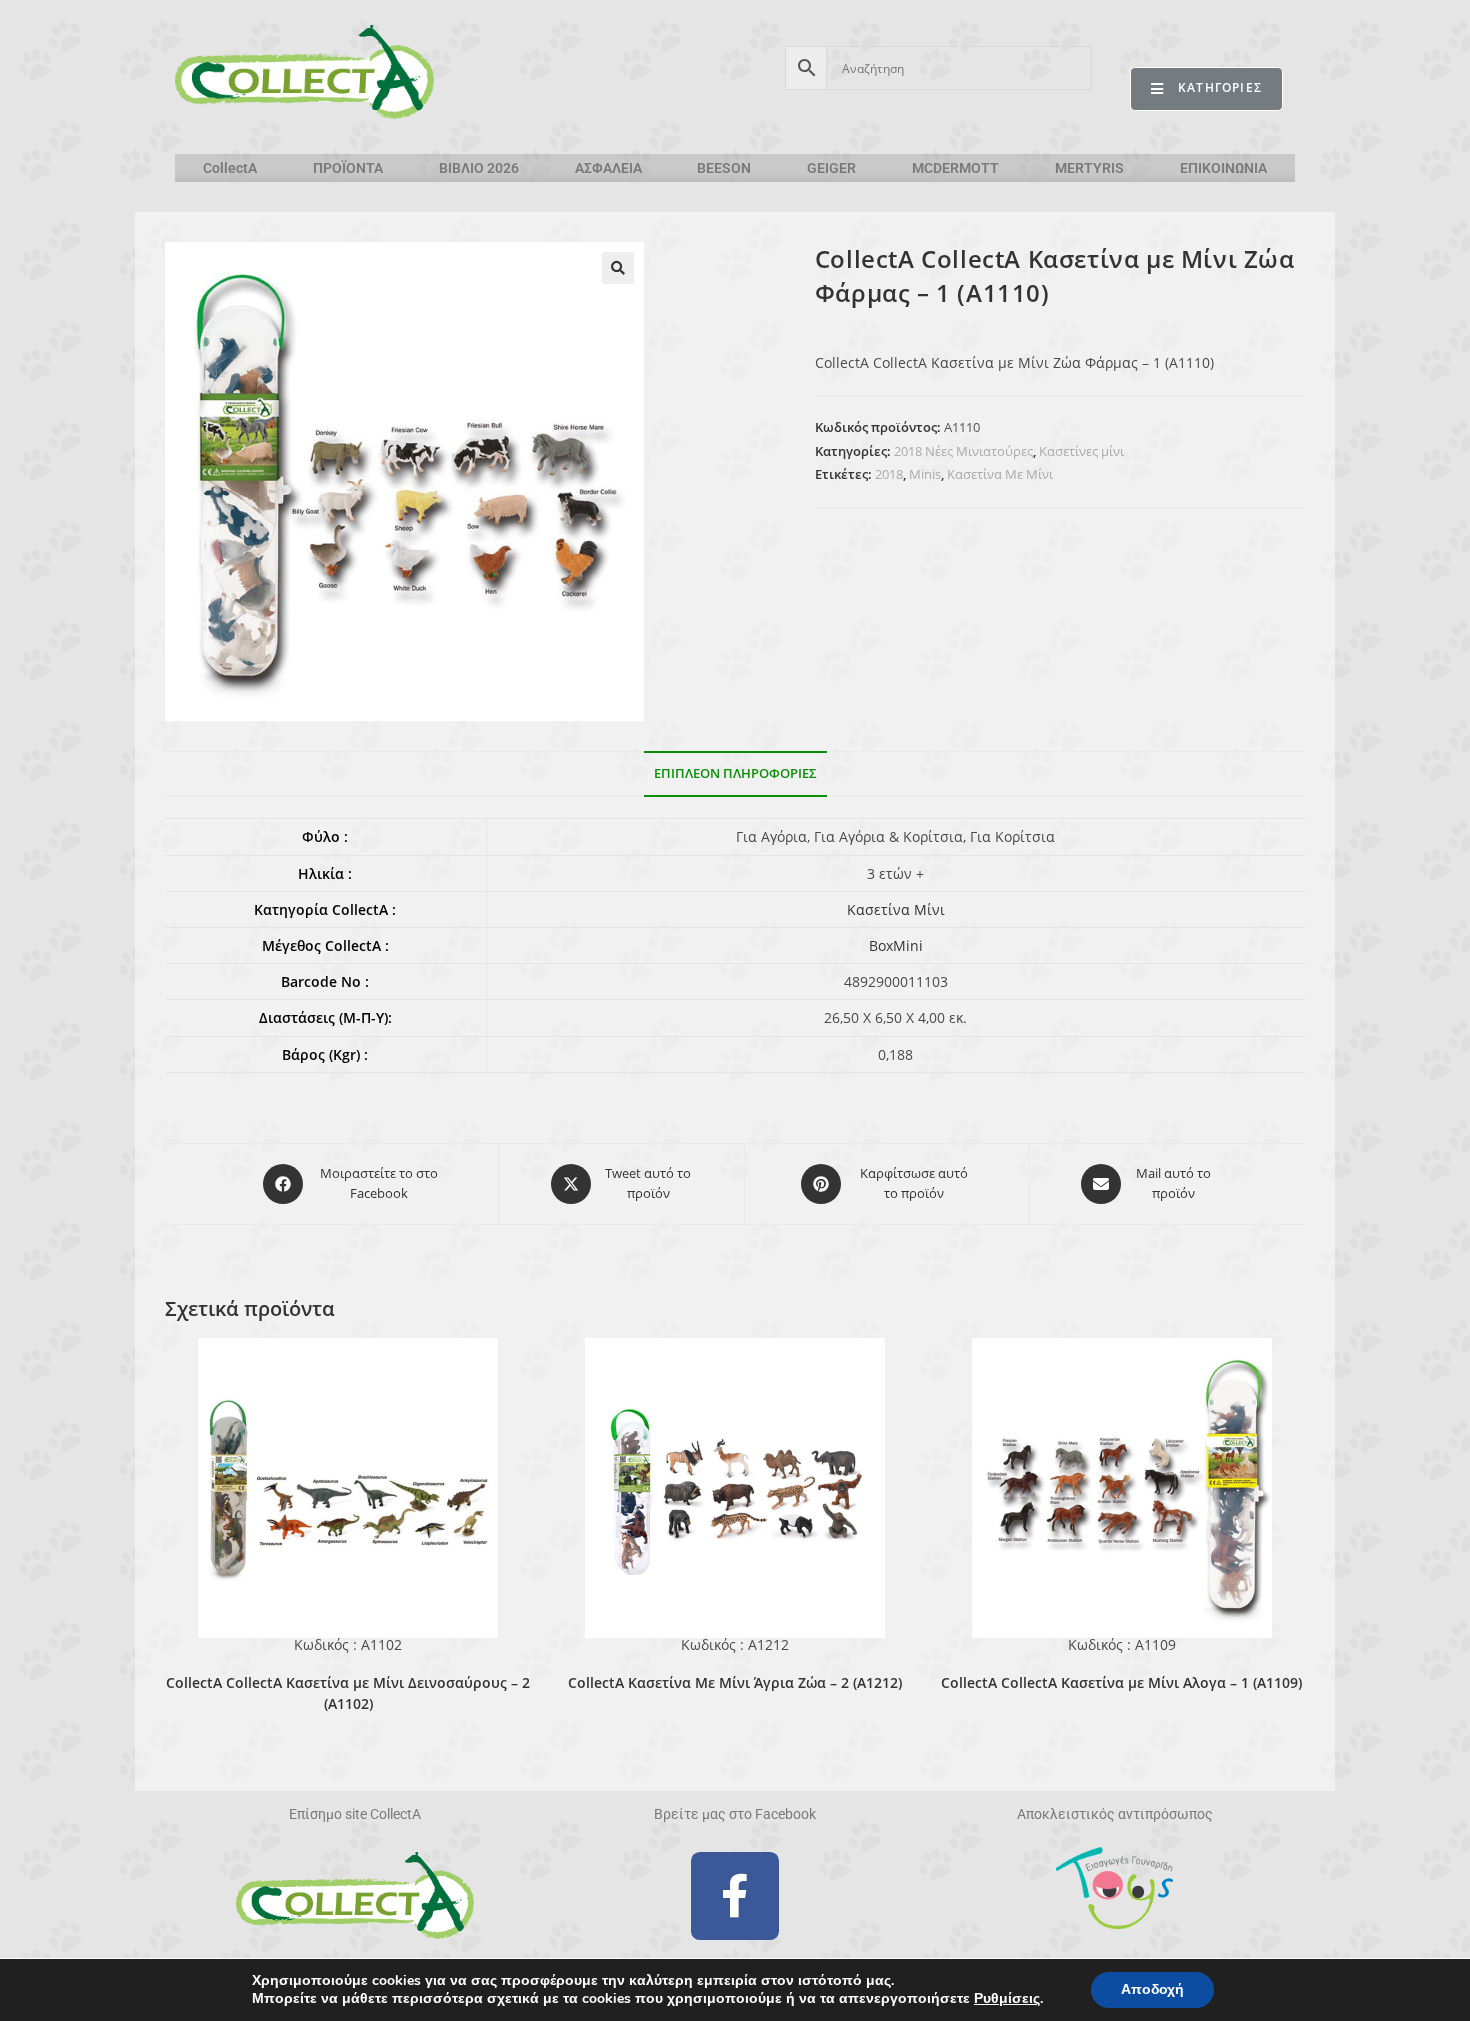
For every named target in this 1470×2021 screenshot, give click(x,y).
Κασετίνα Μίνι (896, 909)
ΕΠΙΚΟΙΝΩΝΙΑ (1223, 168)
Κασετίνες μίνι (1081, 451)
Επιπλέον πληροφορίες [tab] (735, 773)
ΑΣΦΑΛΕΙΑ (608, 168)
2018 (889, 474)
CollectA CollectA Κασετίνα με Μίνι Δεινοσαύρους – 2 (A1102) (348, 1693)
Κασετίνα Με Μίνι (1000, 474)
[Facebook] (735, 1896)
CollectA (230, 168)
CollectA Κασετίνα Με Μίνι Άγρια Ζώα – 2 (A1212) (735, 1682)
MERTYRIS (1089, 168)
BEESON (724, 168)
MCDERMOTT (955, 168)
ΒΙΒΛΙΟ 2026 (479, 168)
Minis (925, 474)
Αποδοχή (1152, 1989)
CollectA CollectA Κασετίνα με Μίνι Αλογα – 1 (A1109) (1121, 1682)
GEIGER (831, 168)
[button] (618, 268)
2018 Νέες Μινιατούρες (963, 451)
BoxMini (896, 945)
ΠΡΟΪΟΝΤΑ (348, 168)
